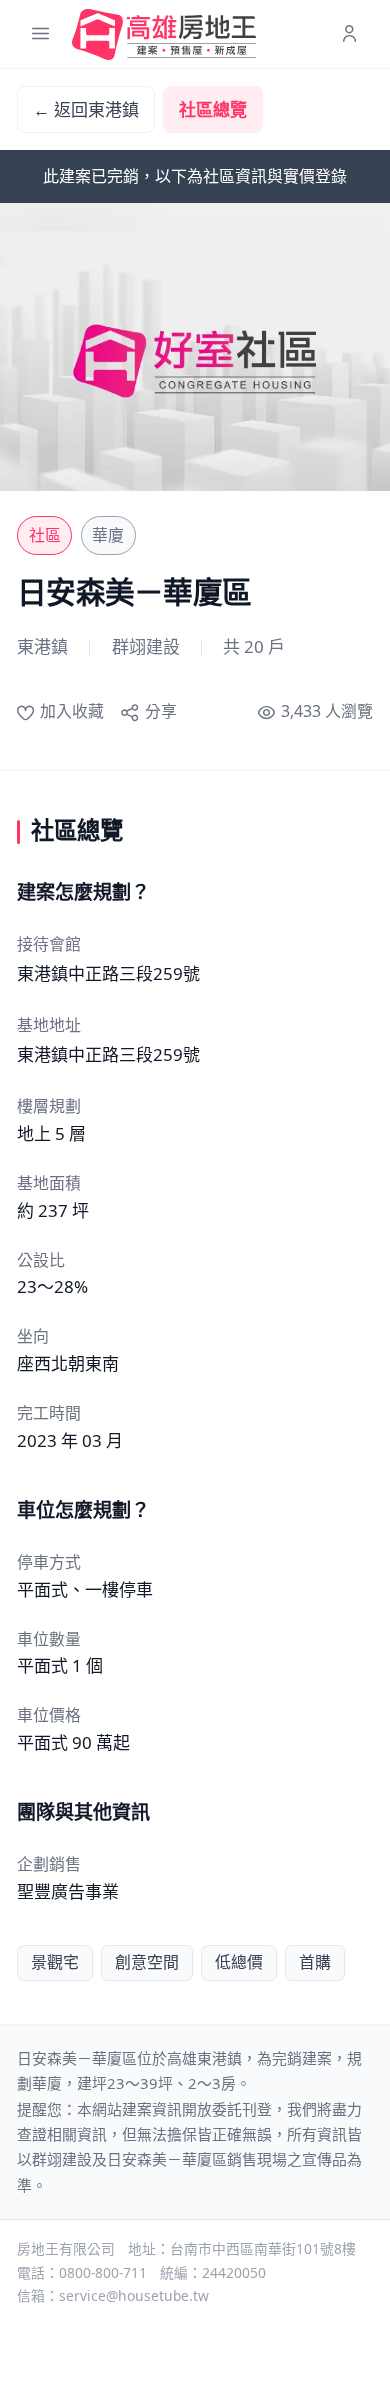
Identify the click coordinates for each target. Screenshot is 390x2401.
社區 (45, 535)
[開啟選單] (40, 34)
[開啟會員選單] (349, 34)
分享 (160, 711)
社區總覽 (213, 109)
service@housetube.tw (134, 2295)
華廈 (108, 535)
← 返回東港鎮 (86, 109)
